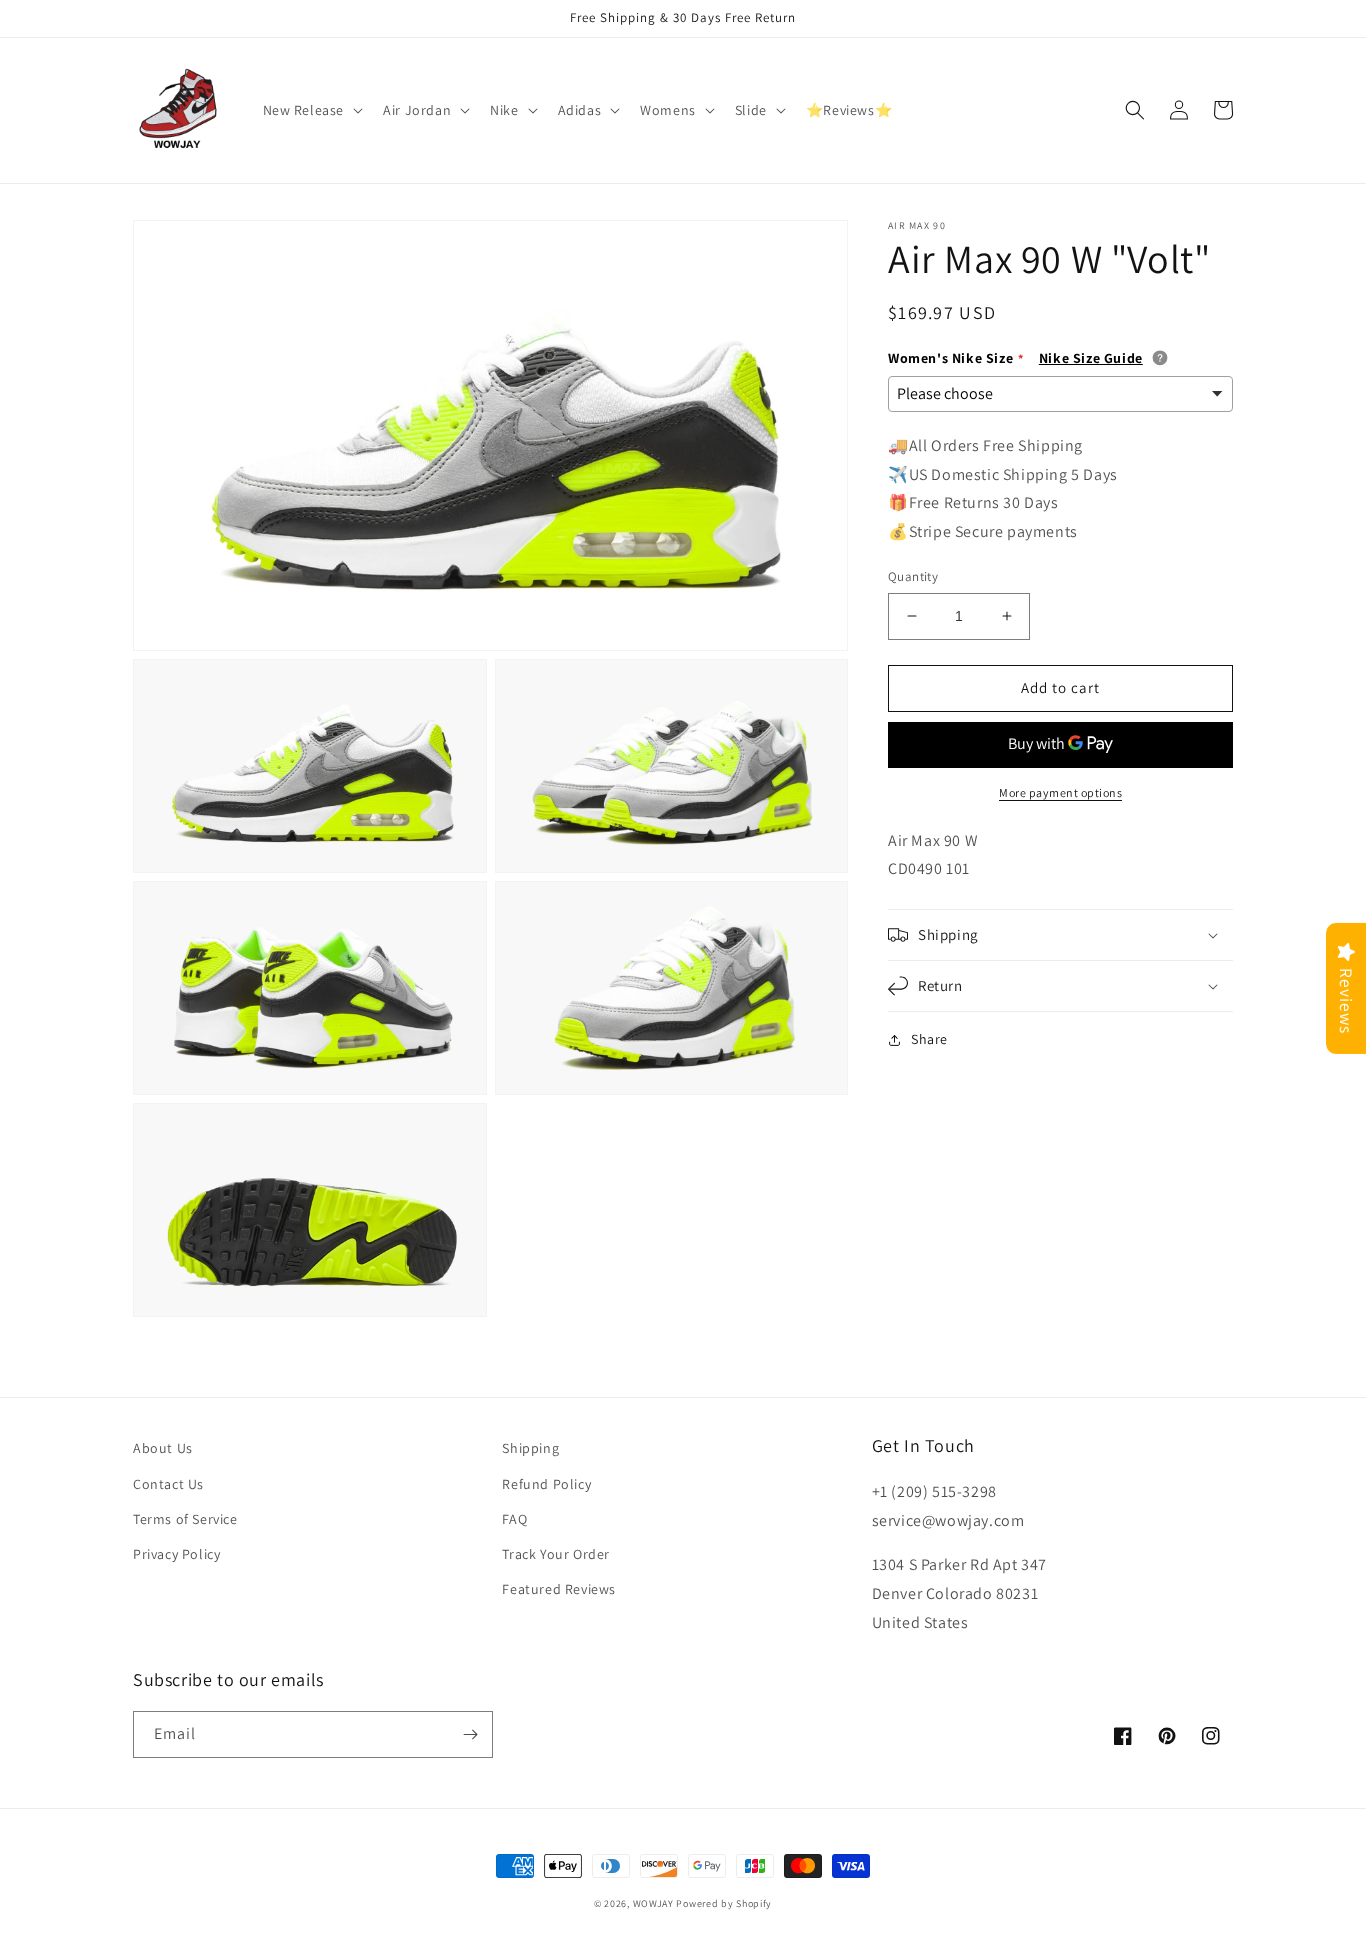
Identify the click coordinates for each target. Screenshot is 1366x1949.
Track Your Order (556, 1554)
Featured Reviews (559, 1589)
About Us (163, 1448)
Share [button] (929, 1039)
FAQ (514, 1519)
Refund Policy (546, 1484)
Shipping (530, 1448)
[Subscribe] (470, 1734)
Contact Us (168, 1484)
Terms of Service (185, 1519)
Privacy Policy (176, 1554)
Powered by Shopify (724, 1903)
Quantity (913, 576)
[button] (311, 110)
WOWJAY (653, 1903)
